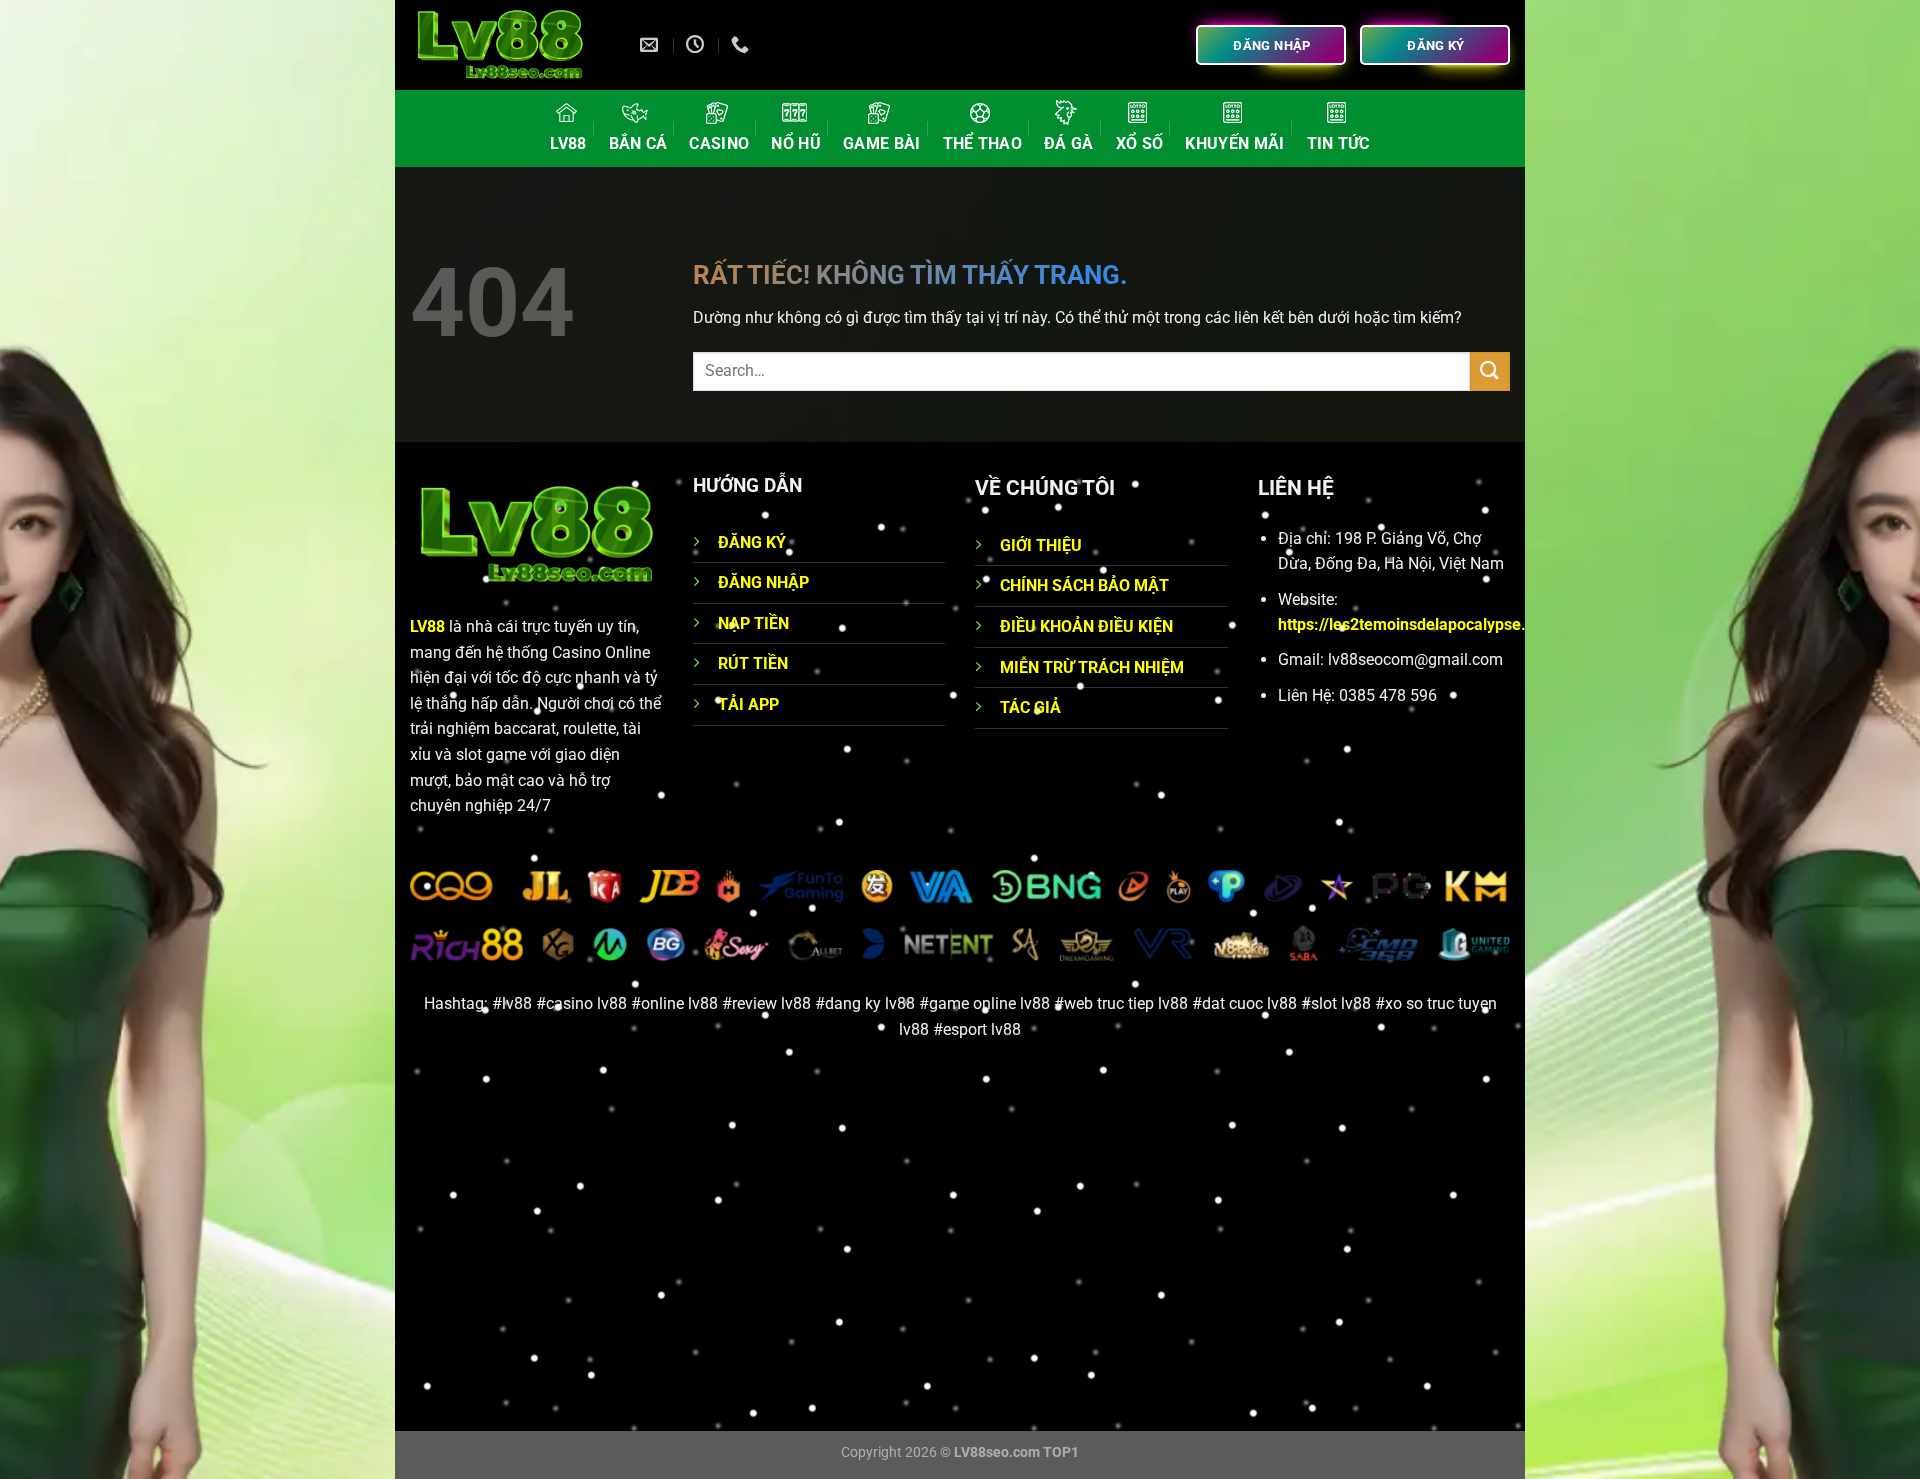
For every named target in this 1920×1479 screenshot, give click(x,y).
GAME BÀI (882, 143)
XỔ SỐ (1140, 143)
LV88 (568, 143)
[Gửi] (1490, 371)
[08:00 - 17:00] (697, 45)
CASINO (719, 143)
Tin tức (1338, 143)
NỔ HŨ (796, 143)
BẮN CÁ (638, 143)
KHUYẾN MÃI (1234, 143)
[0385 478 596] (742, 45)
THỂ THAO (983, 143)
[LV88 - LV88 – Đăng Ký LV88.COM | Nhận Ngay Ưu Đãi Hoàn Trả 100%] (510, 45)
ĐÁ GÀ (1069, 143)
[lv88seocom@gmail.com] (651, 45)
